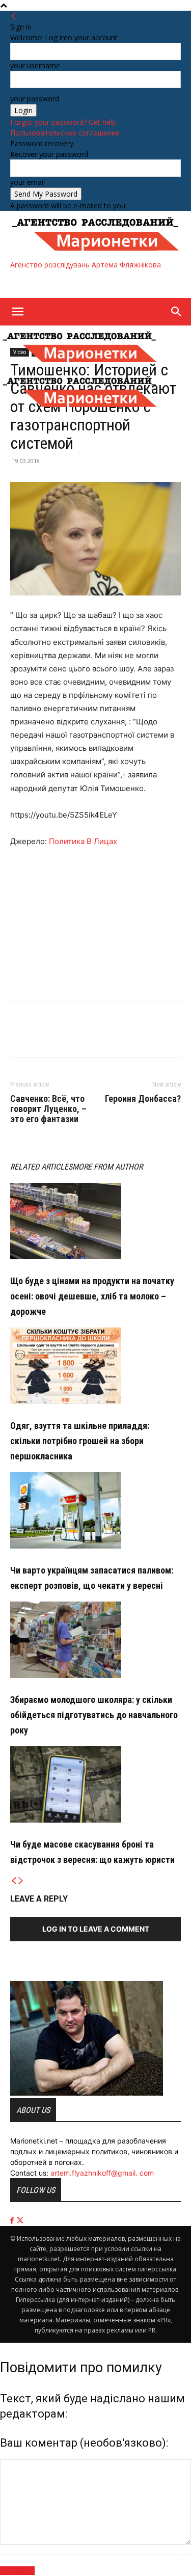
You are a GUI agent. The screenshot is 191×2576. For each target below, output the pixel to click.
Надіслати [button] (17, 2571)
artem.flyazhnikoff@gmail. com (102, 2173)
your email (28, 182)
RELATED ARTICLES (41, 1167)
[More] (68, 1037)
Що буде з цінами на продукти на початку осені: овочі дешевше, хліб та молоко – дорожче (92, 1296)
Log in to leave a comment (96, 1929)
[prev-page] (14, 1881)
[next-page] (21, 1881)
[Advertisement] (92, 283)
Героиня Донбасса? (143, 1099)
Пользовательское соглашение (65, 133)
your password (35, 99)
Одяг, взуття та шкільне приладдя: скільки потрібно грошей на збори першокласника (80, 1441)
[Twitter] (44, 1037)
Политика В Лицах (83, 841)
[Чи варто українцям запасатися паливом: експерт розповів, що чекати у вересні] (95, 1510)
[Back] (14, 16)
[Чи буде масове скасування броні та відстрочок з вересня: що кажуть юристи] (95, 1784)
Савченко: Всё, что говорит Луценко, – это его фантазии (48, 1109)
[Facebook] (20, 1037)
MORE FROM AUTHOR (107, 1167)
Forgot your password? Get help (63, 122)
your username (35, 65)
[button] (17, 312)
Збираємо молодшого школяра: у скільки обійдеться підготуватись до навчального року (94, 1715)
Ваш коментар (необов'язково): (84, 2443)
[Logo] (80, 365)
